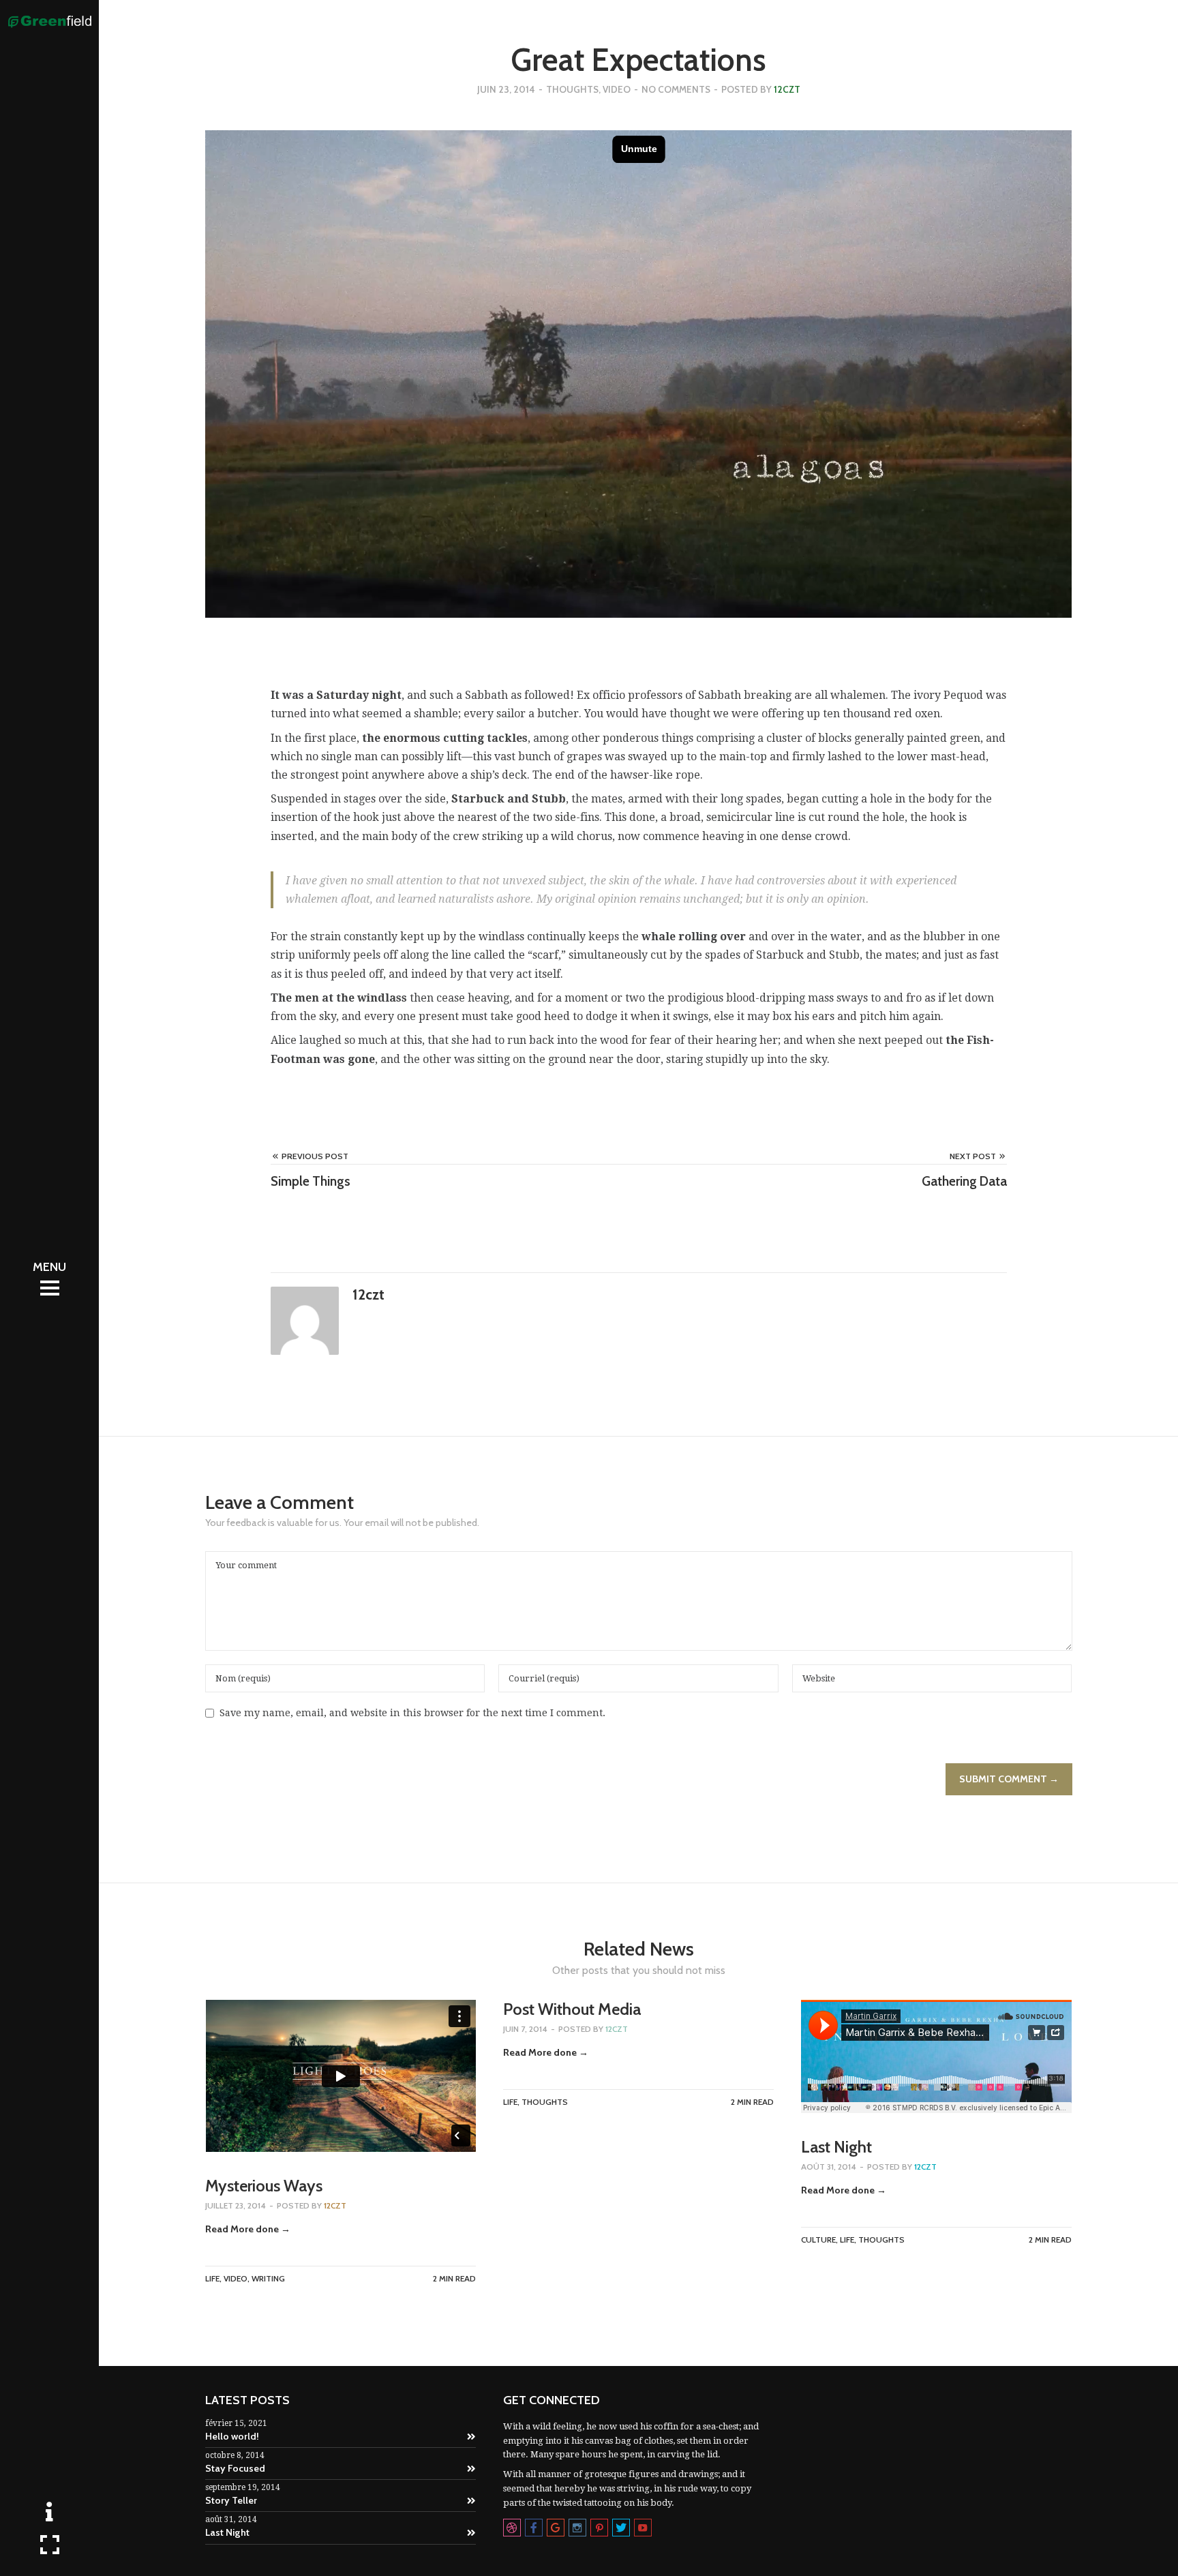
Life (212, 2278)
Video (617, 89)
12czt (787, 89)
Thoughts (572, 89)
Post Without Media (572, 2009)
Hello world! (232, 2436)
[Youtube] (643, 2528)
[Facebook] (534, 2528)
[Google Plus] (556, 2528)
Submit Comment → (1009, 1779)
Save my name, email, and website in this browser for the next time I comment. (412, 1713)
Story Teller (231, 2500)
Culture (818, 2240)
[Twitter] (621, 2528)
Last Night (836, 2147)
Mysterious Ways (264, 2186)
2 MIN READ (454, 2278)
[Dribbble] (512, 2528)
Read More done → (248, 2229)
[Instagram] (577, 2528)
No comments (676, 89)
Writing (268, 2278)
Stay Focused (235, 2468)
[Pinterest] (599, 2528)
